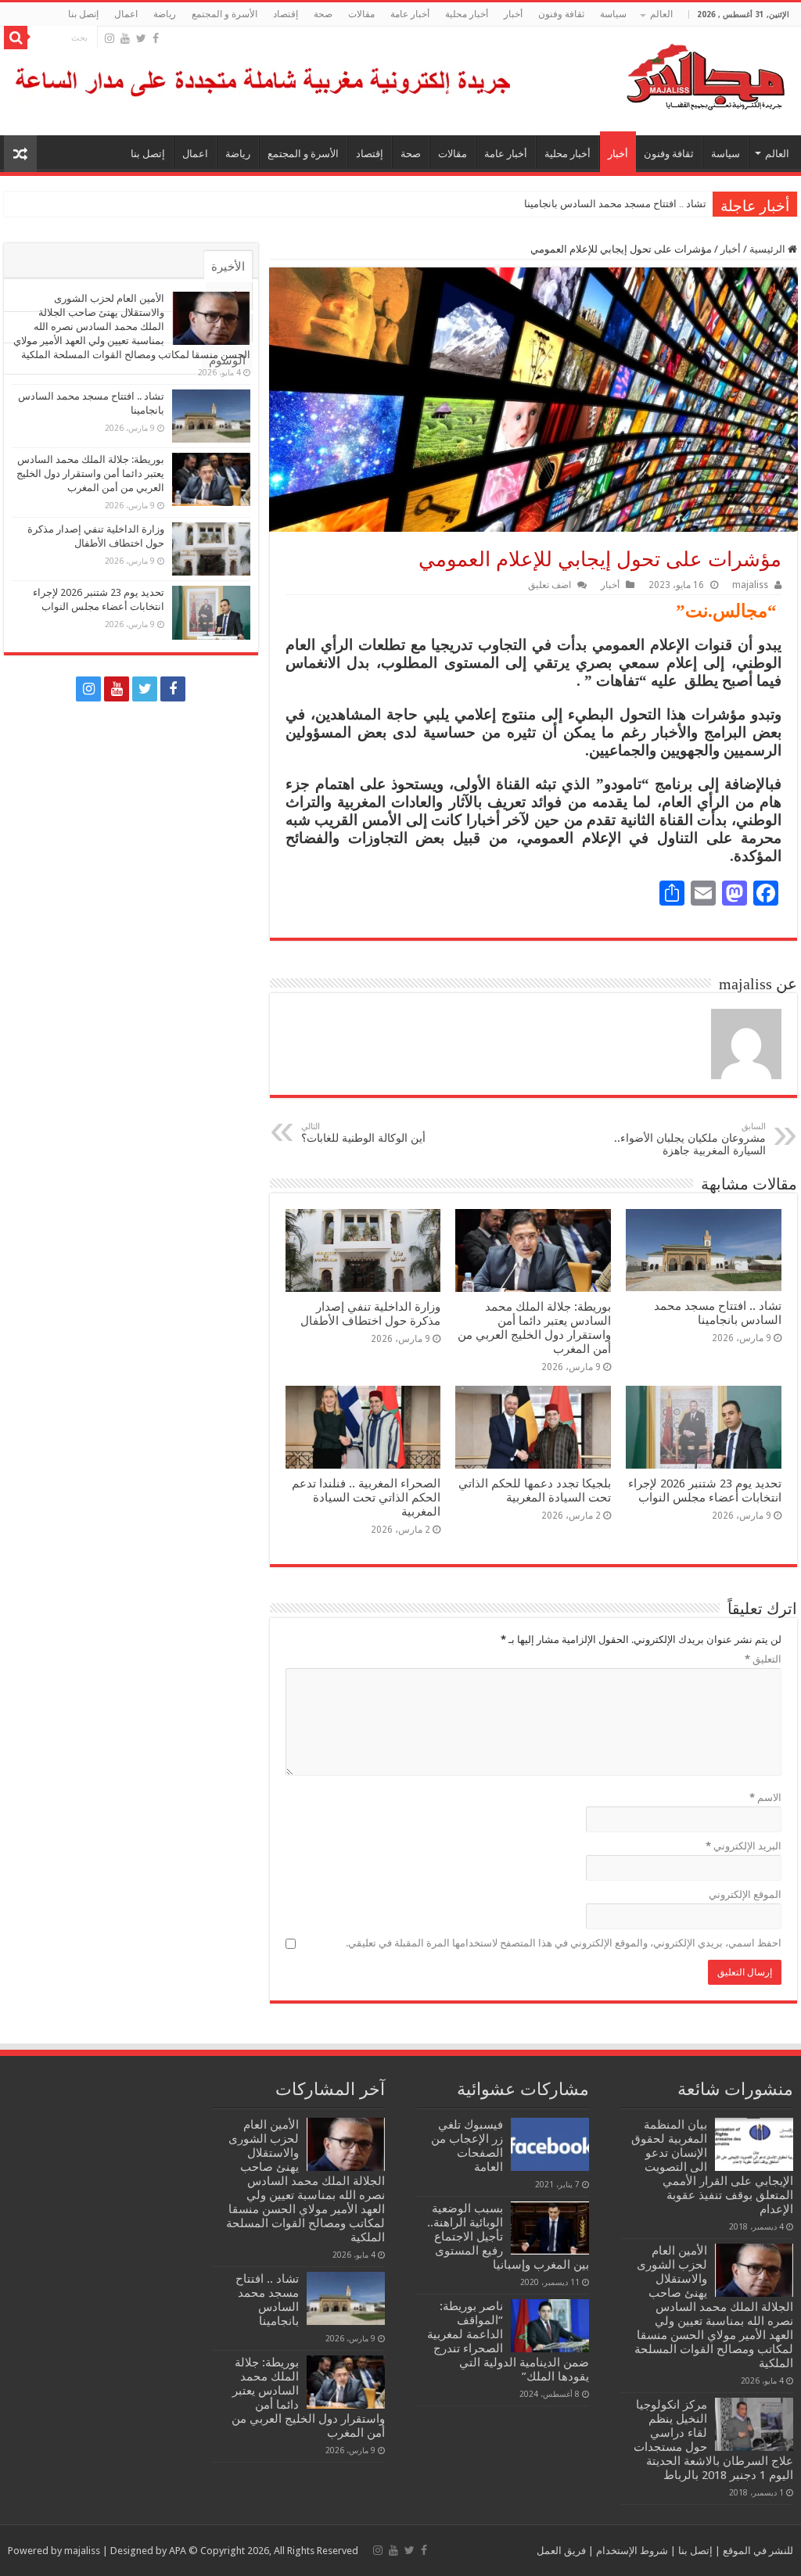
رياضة (165, 14)
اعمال (126, 14)
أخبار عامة (410, 14)
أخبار (513, 14)
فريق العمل (561, 2551)
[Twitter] (141, 38)
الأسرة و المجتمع (224, 14)
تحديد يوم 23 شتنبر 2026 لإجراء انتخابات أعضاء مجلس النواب (705, 1491)
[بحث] (16, 38)
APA (178, 2551)
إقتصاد (286, 14)
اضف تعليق (550, 585)
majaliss (750, 585)
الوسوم (227, 361)
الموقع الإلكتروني (745, 1894)
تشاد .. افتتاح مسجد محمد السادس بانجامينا (615, 204)
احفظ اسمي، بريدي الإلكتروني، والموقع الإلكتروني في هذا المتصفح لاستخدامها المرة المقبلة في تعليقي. (564, 1943)
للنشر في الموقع (757, 2551)
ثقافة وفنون (561, 14)
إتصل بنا (83, 14)
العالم (661, 14)
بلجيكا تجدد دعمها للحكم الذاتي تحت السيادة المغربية (535, 1491)
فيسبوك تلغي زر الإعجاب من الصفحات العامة (467, 2146)
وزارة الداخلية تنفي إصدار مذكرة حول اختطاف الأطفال (370, 1314)
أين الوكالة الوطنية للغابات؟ (363, 1133)
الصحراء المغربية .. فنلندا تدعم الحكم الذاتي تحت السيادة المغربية (366, 1498)
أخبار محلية (467, 14)
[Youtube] (125, 38)
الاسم (765, 1797)
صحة (323, 14)
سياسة (613, 14)
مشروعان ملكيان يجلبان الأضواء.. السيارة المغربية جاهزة (690, 1139)
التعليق (763, 1659)
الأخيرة (228, 267)
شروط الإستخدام (631, 2551)
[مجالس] (649, 74)
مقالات (361, 14)
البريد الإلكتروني (744, 1846)
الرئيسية (769, 249)
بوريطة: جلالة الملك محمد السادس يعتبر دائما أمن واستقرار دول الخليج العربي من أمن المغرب (508, 204)
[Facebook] (156, 38)
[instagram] (110, 38)
